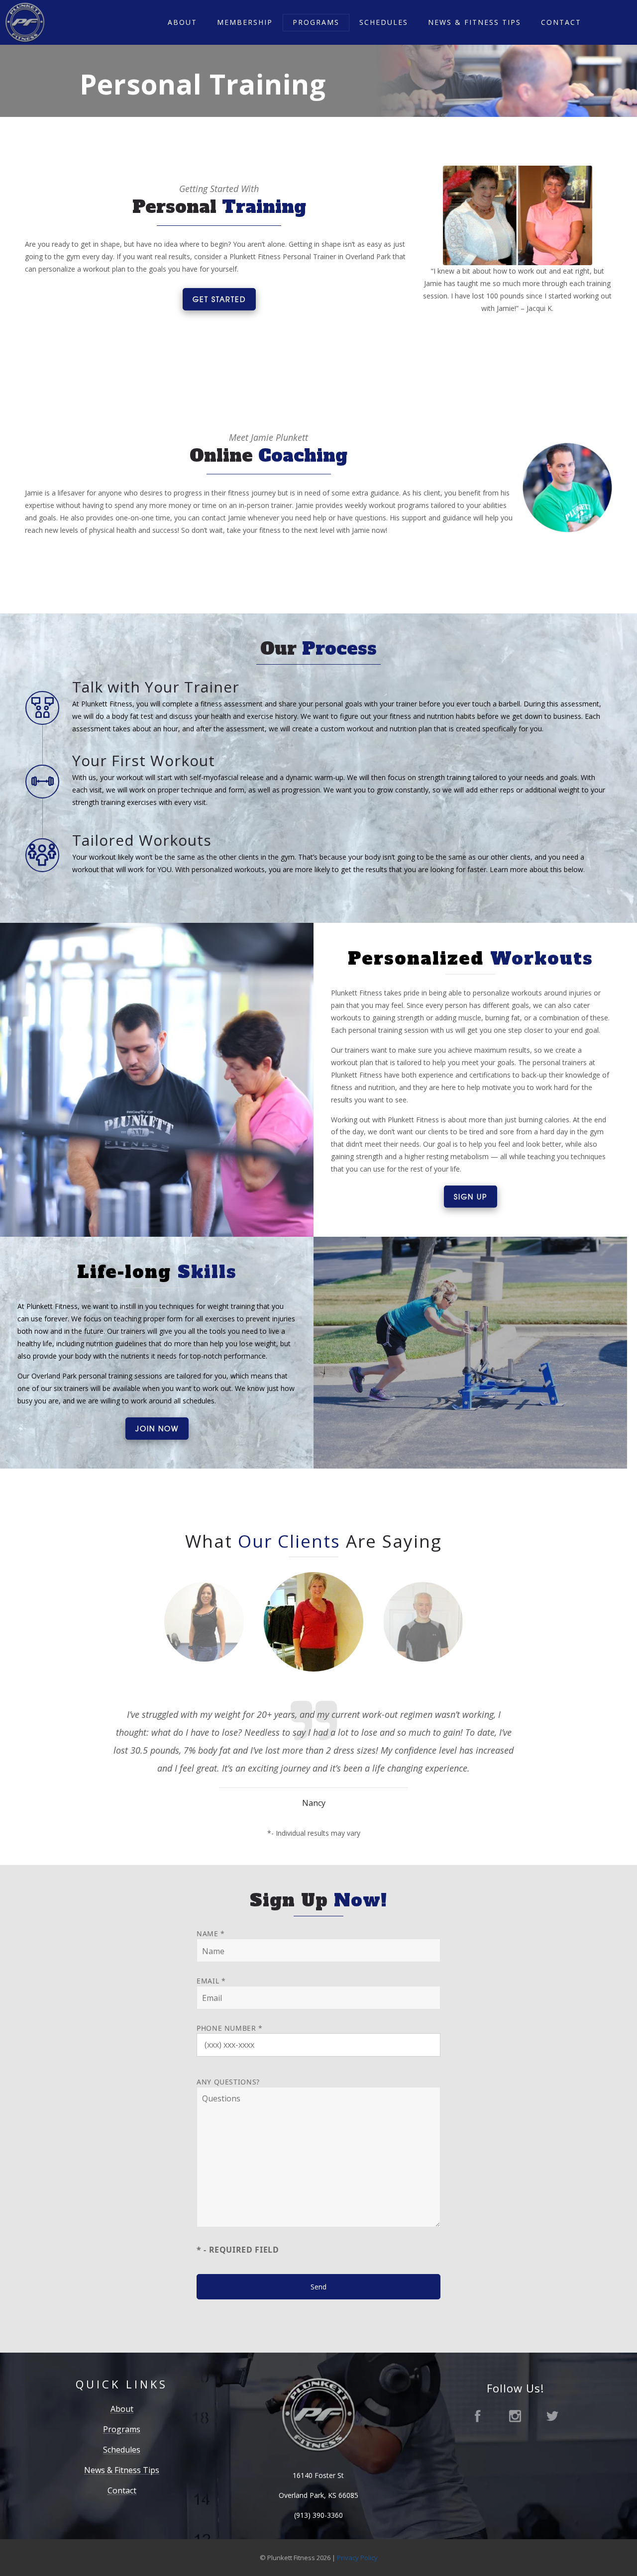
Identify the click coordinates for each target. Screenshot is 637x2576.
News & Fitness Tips (475, 22)
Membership (245, 22)
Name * (211, 1933)
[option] (204, 1632)
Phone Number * (230, 2028)
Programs (316, 22)
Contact (561, 22)
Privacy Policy (357, 2558)
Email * (211, 1981)
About (182, 22)
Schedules (384, 22)
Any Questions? (228, 2082)
